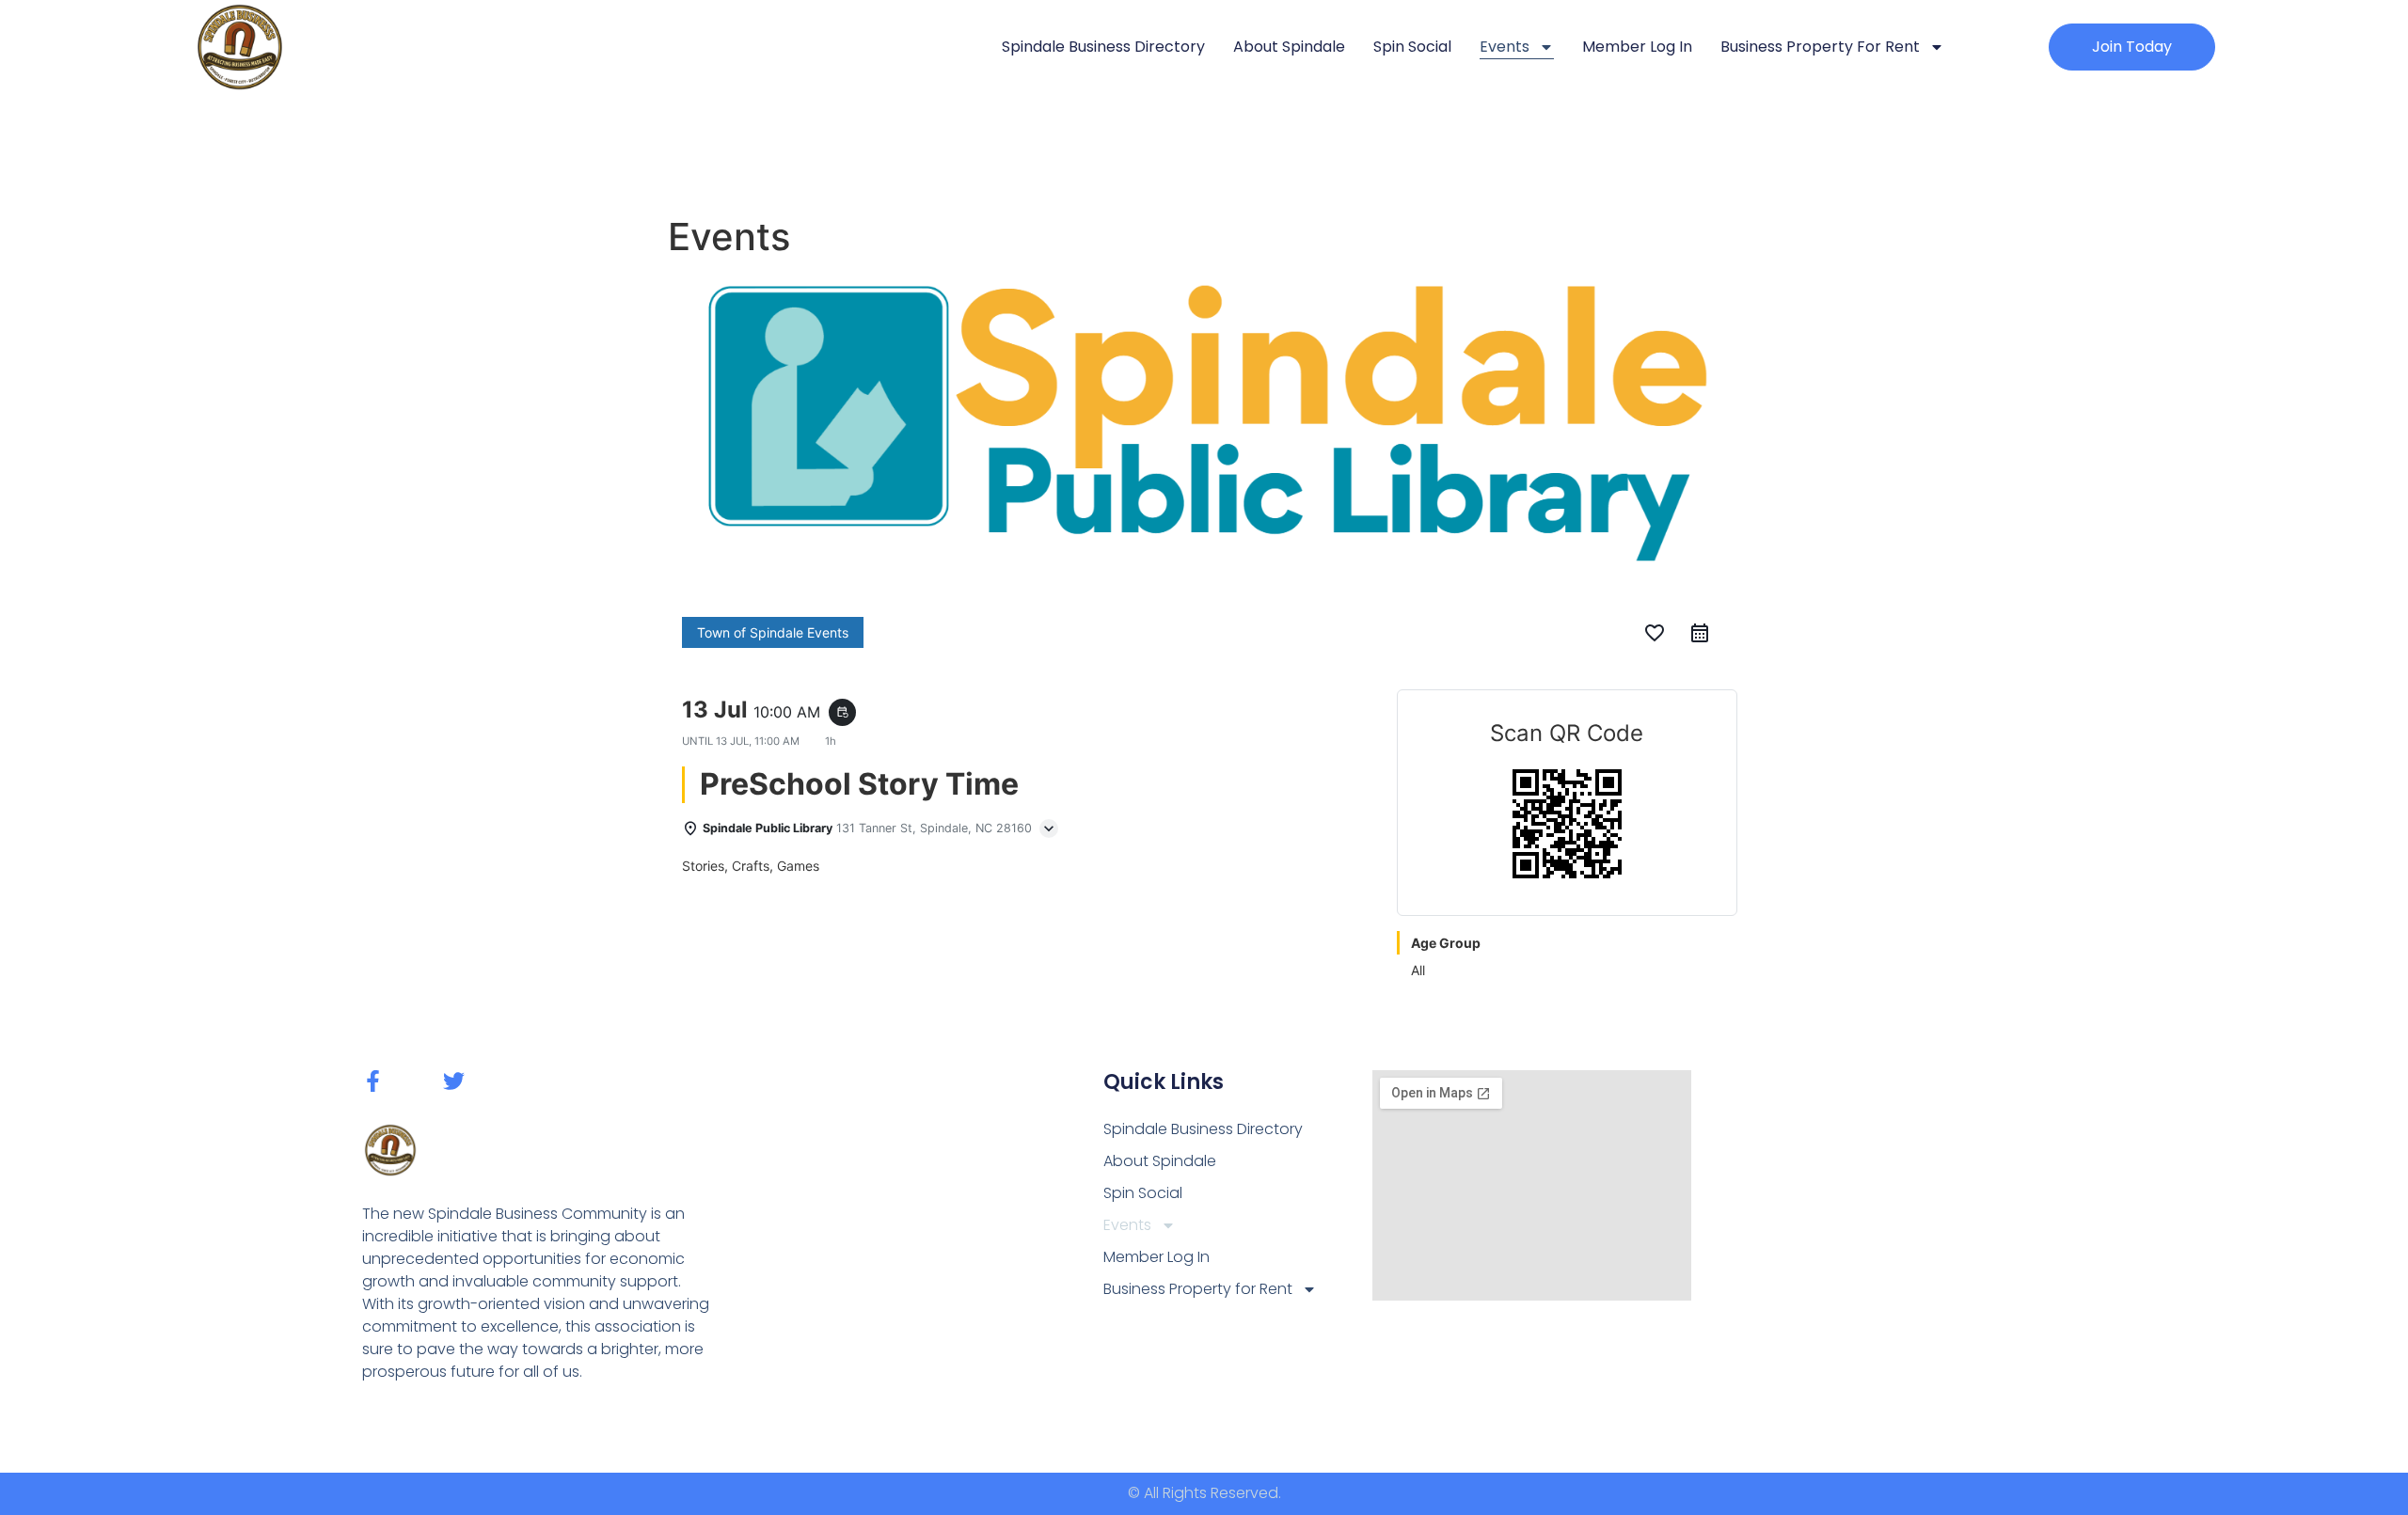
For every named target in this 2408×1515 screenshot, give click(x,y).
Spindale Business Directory (1103, 47)
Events (1505, 47)
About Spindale (1289, 47)
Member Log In (1637, 47)
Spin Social (1412, 47)
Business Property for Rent (1820, 47)
